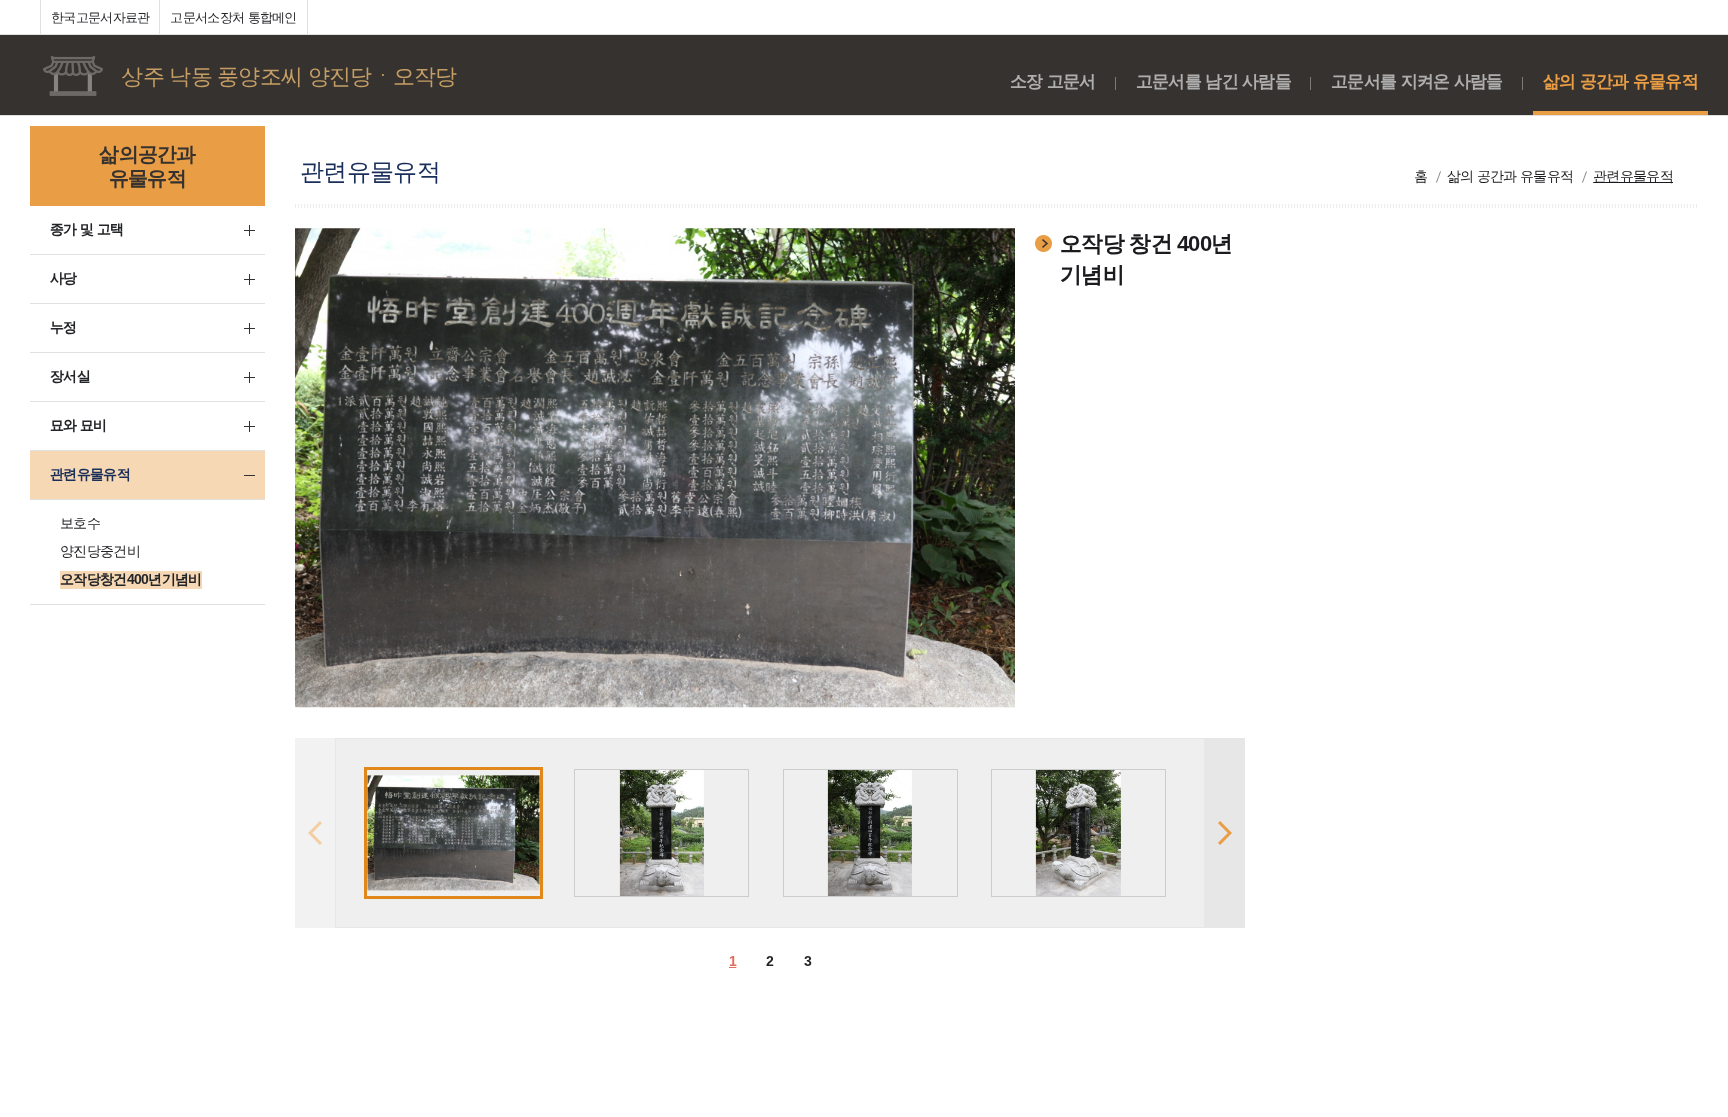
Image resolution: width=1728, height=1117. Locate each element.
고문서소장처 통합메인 (233, 17)
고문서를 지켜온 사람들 (1417, 81)
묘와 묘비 (78, 425)
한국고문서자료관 (100, 17)
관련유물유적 (90, 474)
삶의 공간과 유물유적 (1620, 81)
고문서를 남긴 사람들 (1213, 81)
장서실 (70, 376)
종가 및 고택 (86, 229)
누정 (63, 327)
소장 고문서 (1053, 81)
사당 (63, 278)
